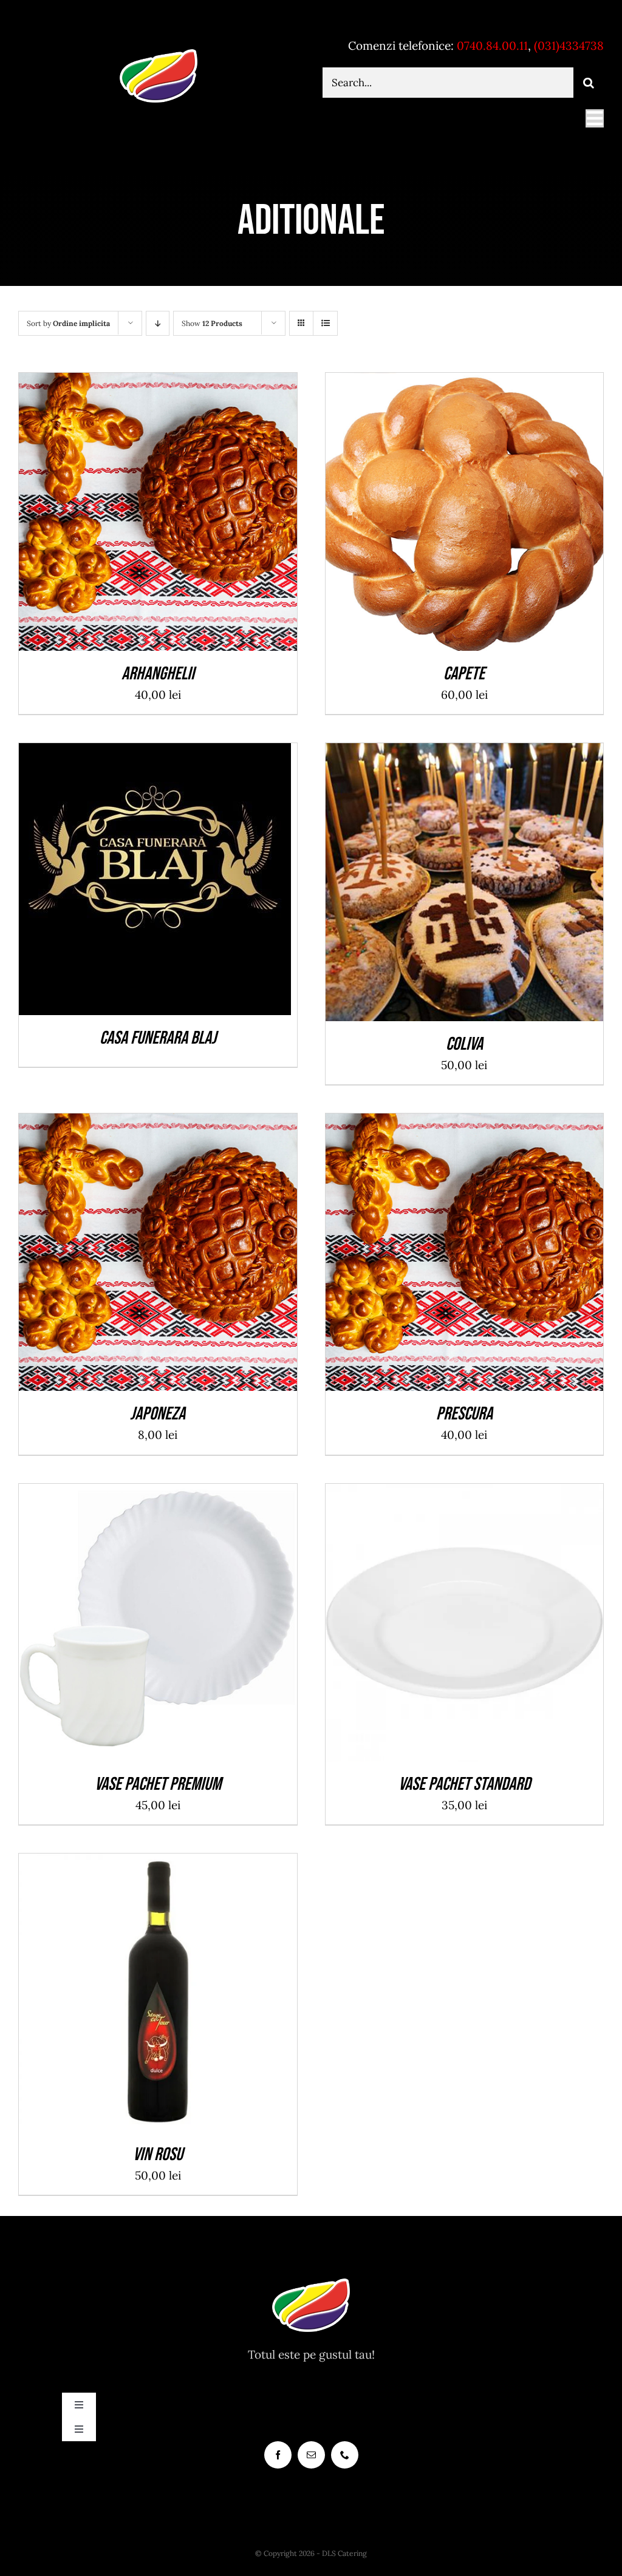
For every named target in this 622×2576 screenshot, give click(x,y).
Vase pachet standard (464, 1784)
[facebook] (278, 2455)
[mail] (311, 2455)
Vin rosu (158, 2155)
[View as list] (325, 323)
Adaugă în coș (130, 515)
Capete (464, 674)
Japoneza (158, 1414)
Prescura (464, 1414)
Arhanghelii (158, 674)
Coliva (464, 1044)
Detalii (202, 515)
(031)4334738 (569, 46)
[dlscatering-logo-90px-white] (159, 54)
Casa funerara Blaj (158, 1038)
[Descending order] (158, 323)
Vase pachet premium (158, 1784)
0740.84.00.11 (492, 46)
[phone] (345, 2455)
